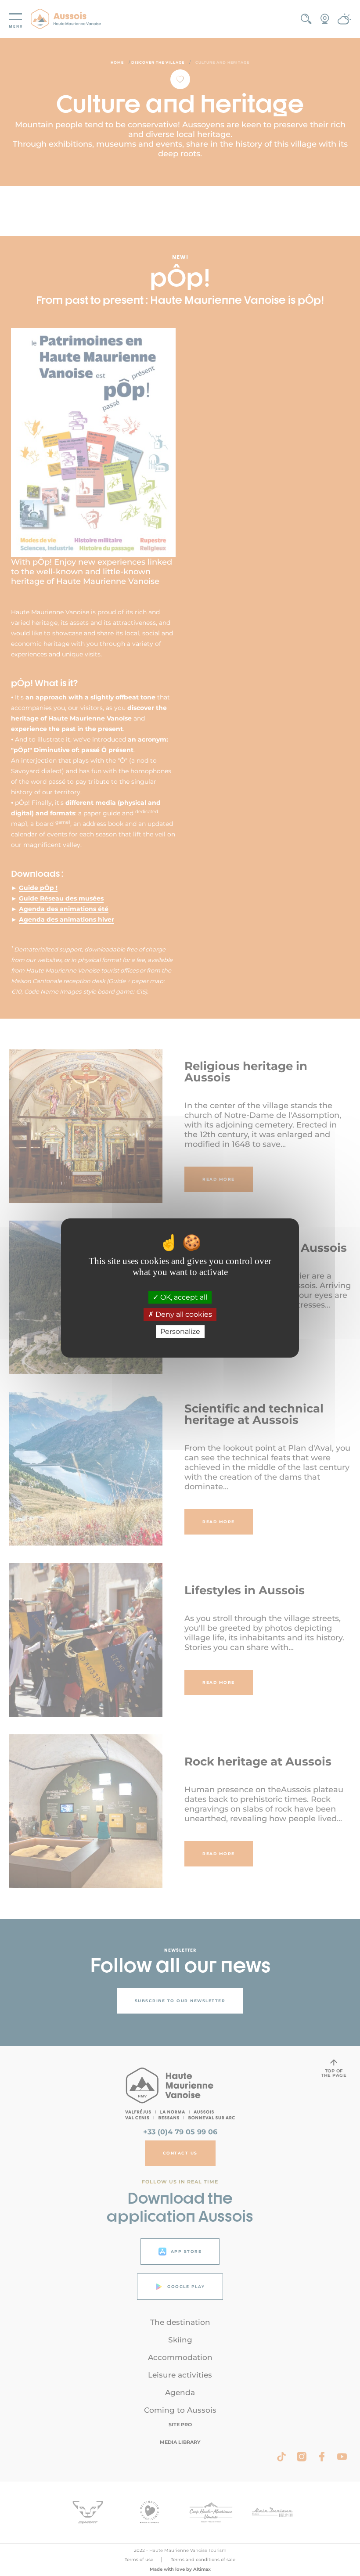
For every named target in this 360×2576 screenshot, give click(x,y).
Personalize (180, 1331)
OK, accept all (183, 1297)
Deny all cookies (183, 1314)
